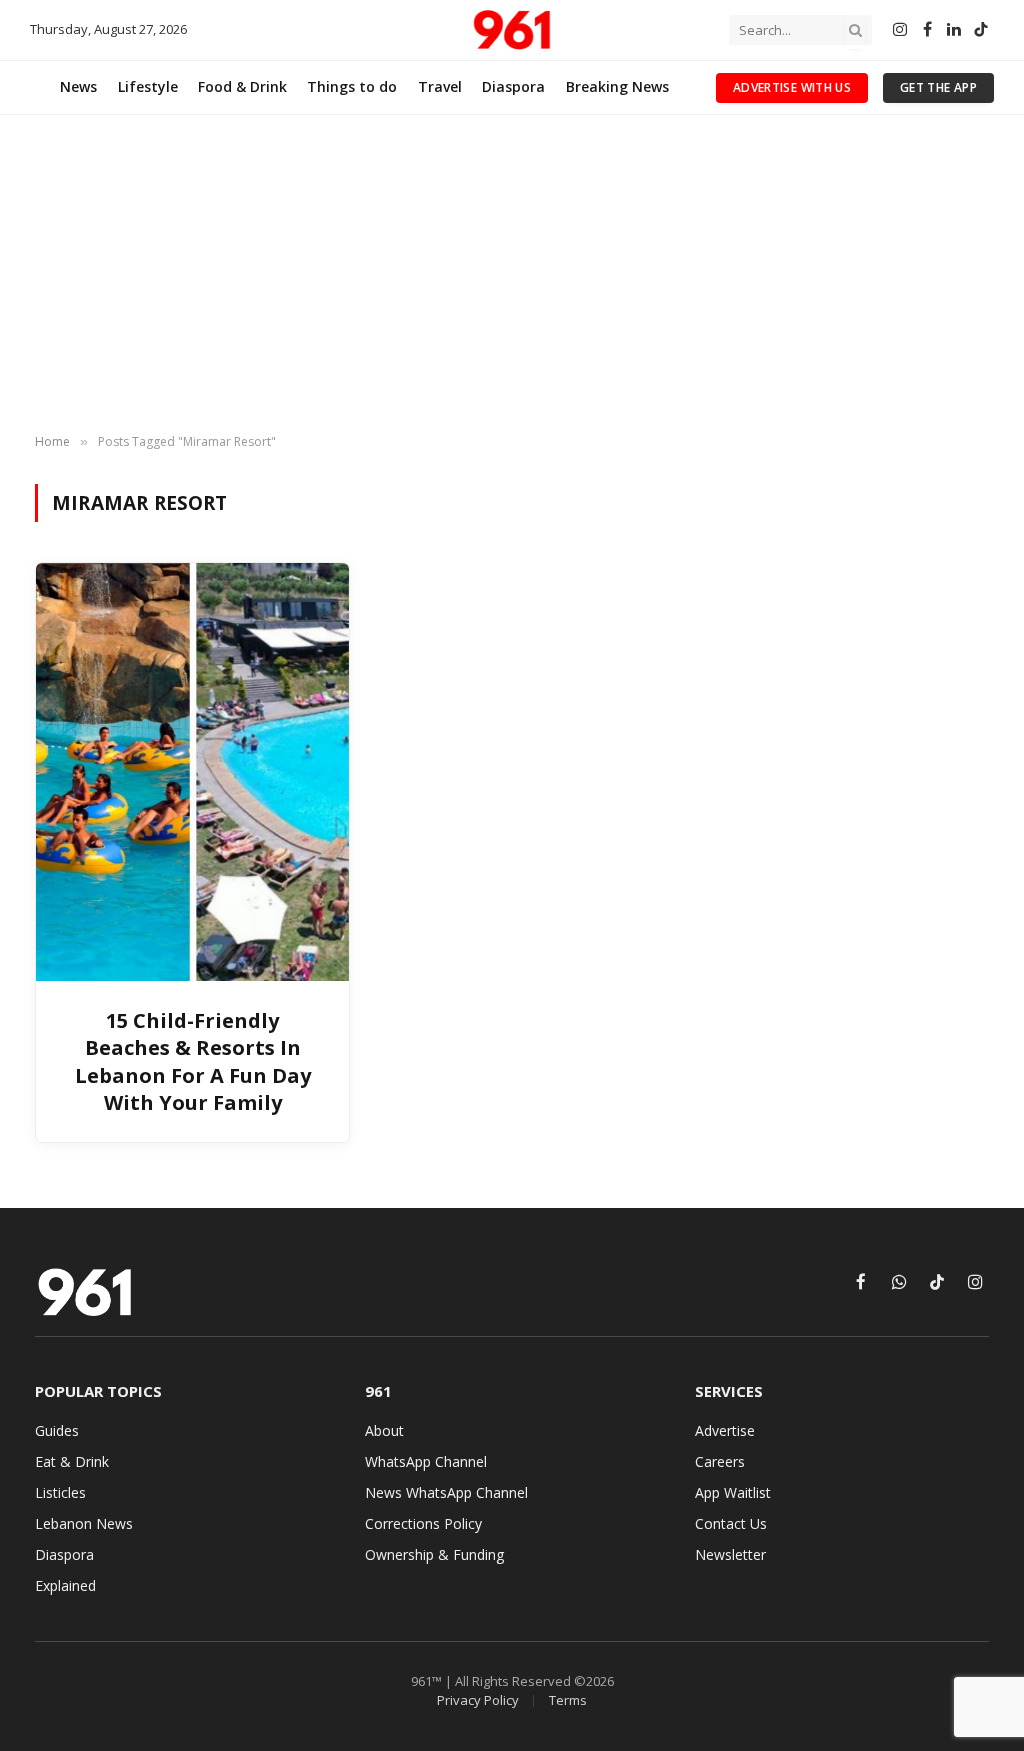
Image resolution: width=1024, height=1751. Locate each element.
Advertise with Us (792, 87)
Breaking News (617, 86)
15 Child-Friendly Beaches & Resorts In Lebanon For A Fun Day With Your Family (193, 1061)
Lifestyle (148, 86)
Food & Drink (242, 86)
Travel (440, 86)
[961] (512, 30)
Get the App (938, 87)
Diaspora (513, 86)
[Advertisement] (512, 275)
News (78, 86)
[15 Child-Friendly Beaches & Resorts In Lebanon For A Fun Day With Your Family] (192, 772)
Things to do (352, 86)
